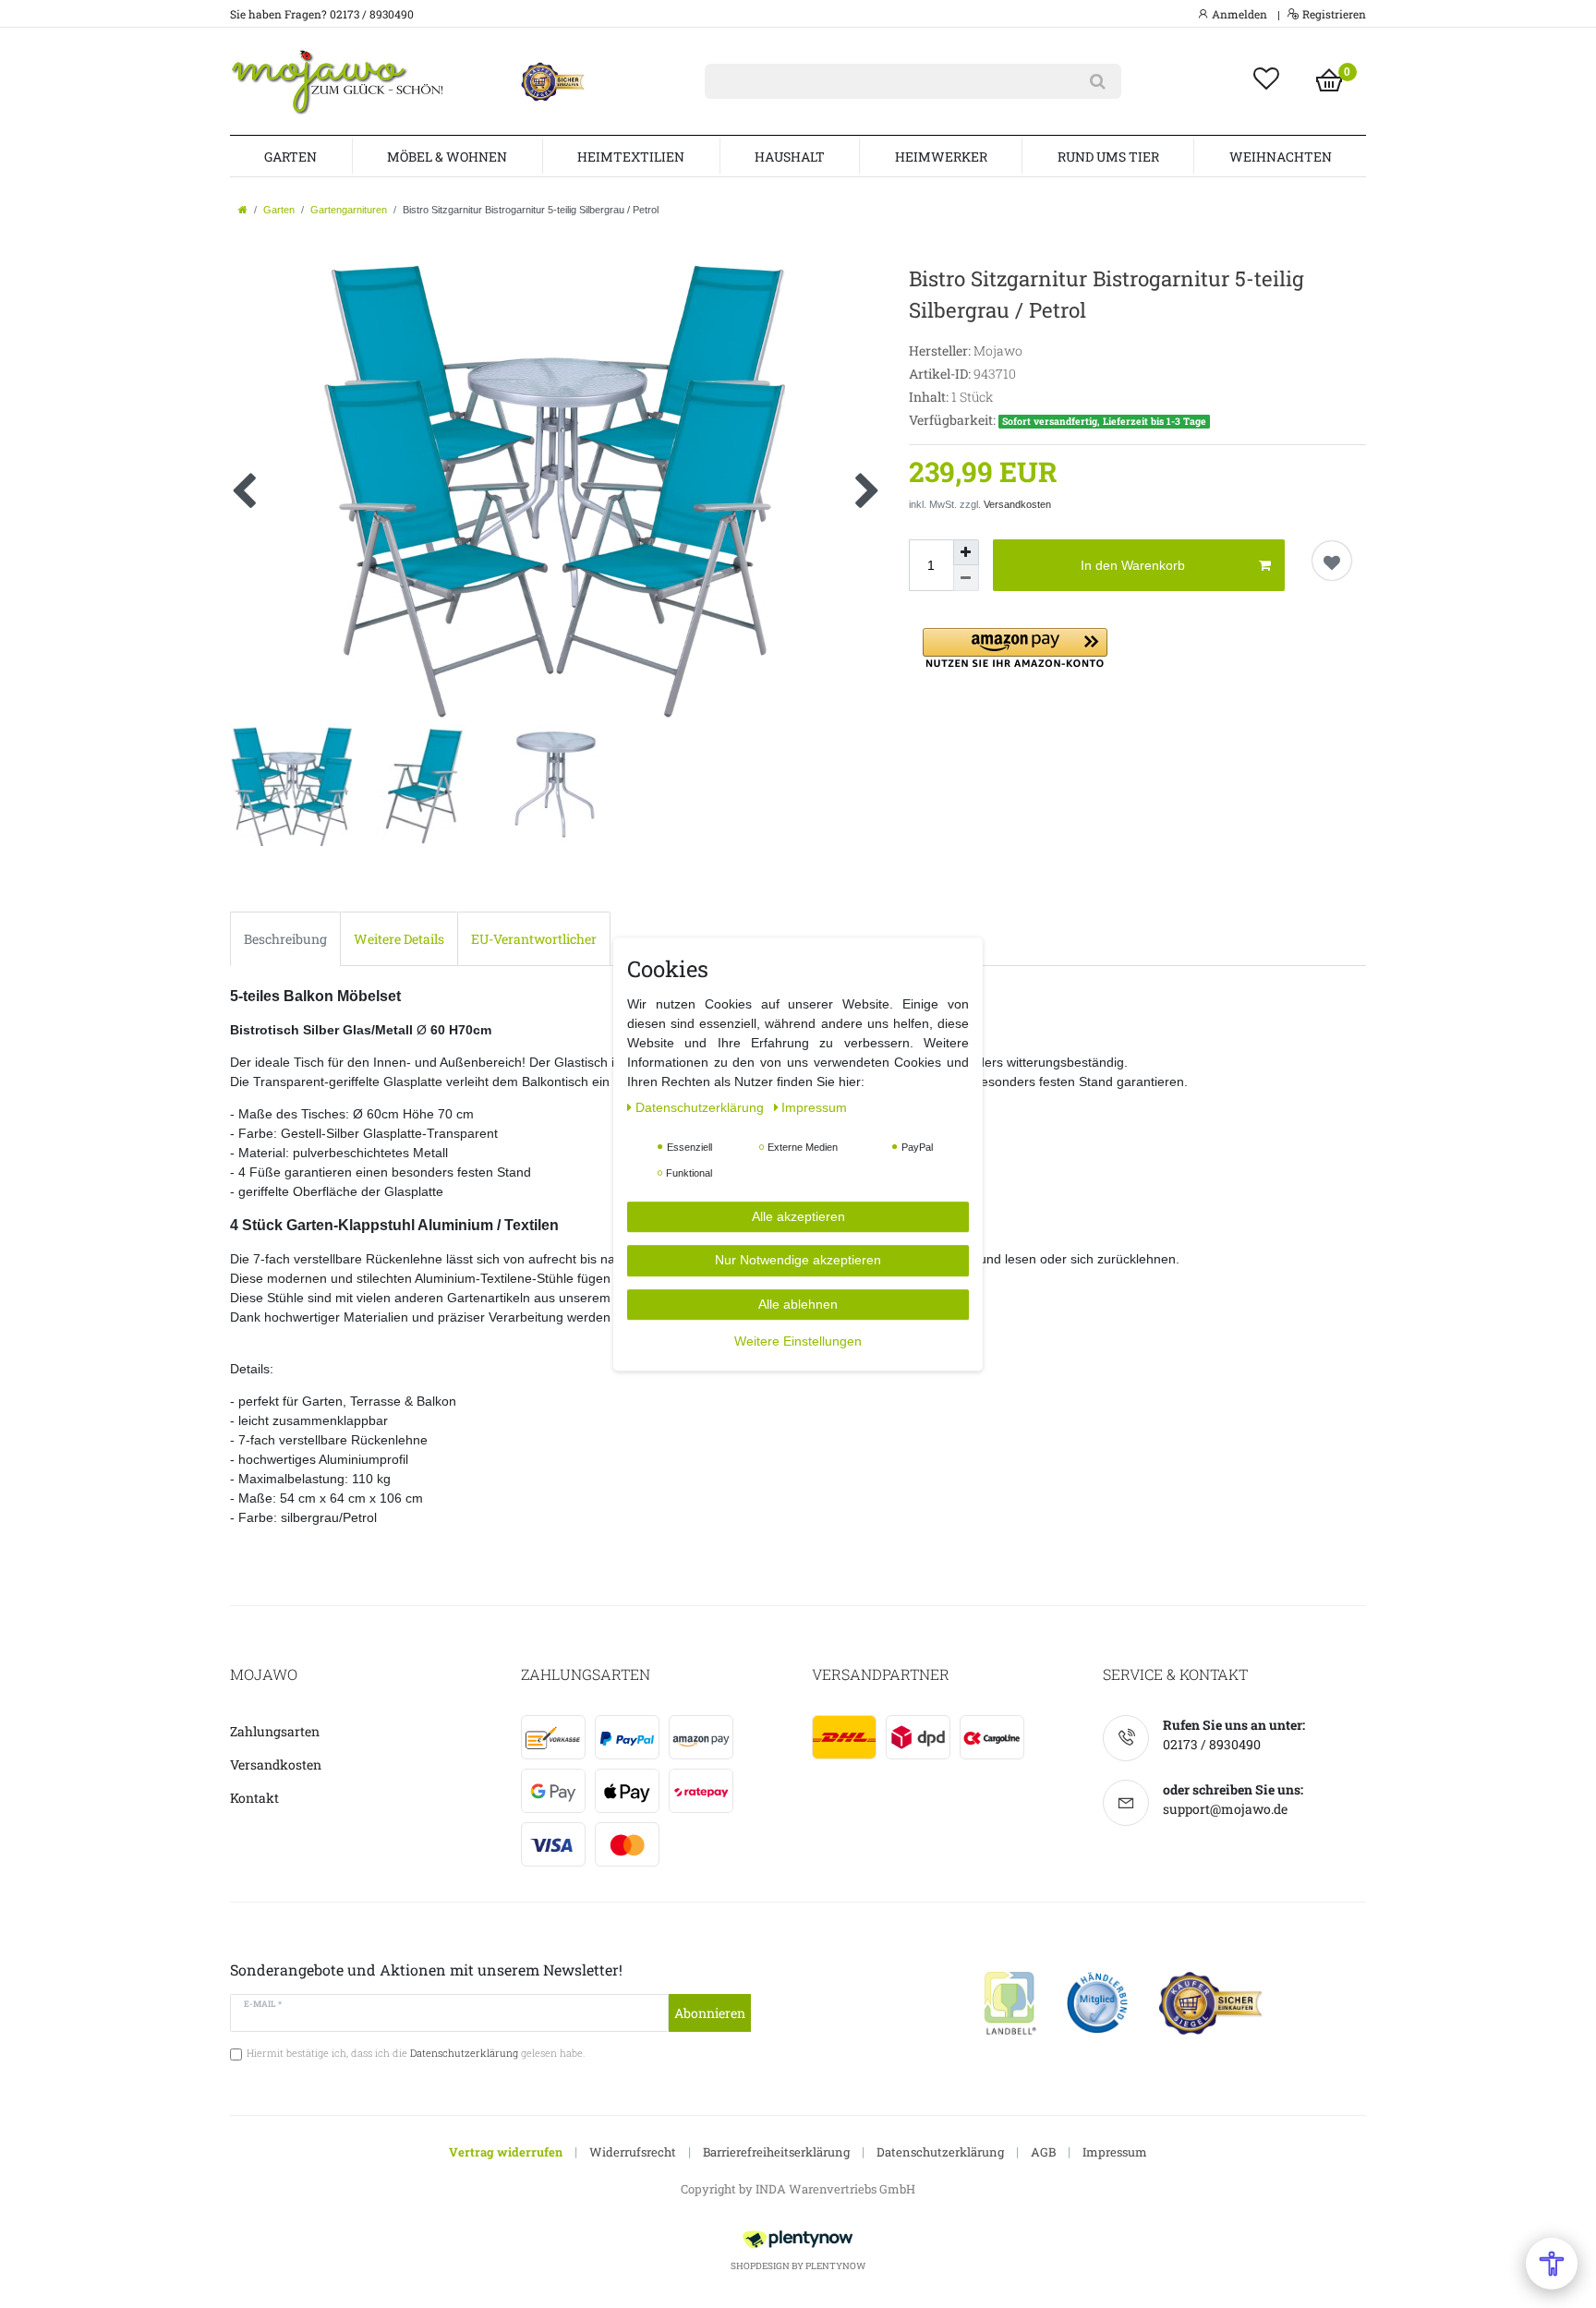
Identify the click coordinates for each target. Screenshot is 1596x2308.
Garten (290, 157)
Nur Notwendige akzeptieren (798, 1260)
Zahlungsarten (275, 1731)
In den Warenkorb (1133, 565)
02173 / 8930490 (1212, 1744)
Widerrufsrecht (633, 2152)
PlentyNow (835, 2266)
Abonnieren (710, 2013)
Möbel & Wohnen (447, 157)
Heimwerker (941, 157)
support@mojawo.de (1225, 1809)
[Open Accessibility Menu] (1552, 2264)
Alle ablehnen (798, 1304)
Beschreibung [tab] (285, 939)
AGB (1043, 2152)
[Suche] (1098, 81)
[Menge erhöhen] (966, 552)
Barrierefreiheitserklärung (776, 2152)
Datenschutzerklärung (940, 2152)
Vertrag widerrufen (506, 2152)
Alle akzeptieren (798, 1216)
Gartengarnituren (349, 210)
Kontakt (254, 1798)
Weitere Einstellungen (798, 1341)
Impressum (1115, 2152)
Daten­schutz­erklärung (701, 1107)
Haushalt (790, 157)
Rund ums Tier (1108, 157)
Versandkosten (1017, 504)
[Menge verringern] (966, 578)
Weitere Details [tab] (399, 939)
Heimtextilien (631, 157)
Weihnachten (1281, 157)
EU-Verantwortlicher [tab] (534, 939)
